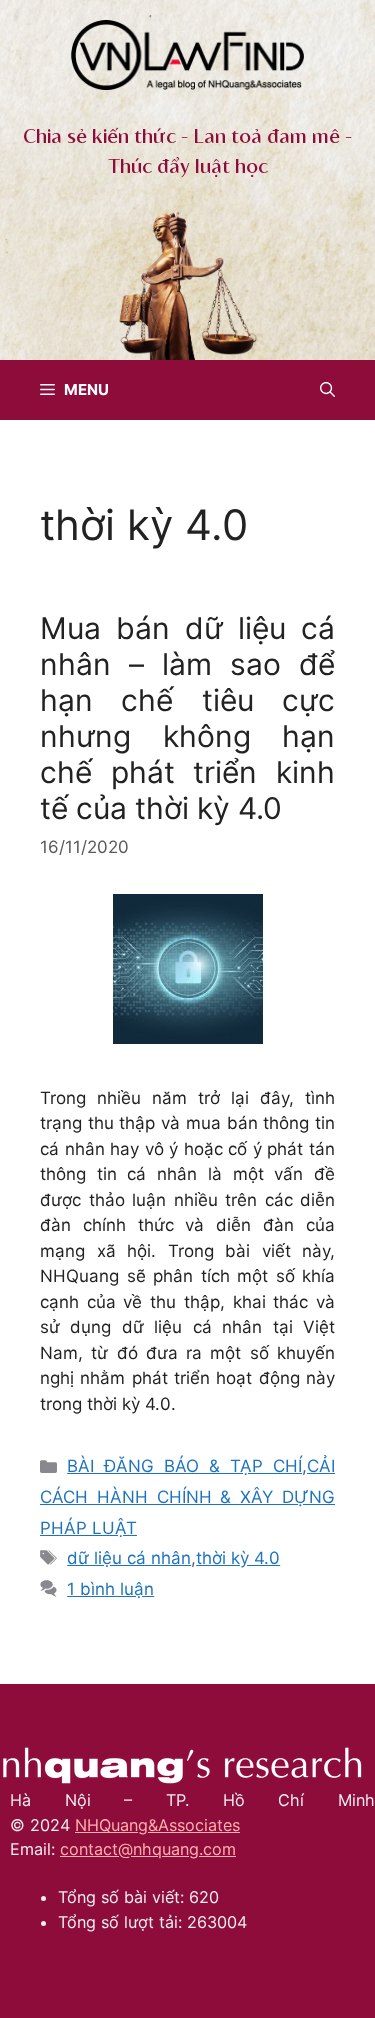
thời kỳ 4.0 (238, 1558)
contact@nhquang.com (148, 1849)
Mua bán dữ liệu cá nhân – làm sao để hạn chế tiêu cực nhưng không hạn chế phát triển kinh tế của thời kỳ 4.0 (187, 718)
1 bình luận (110, 1589)
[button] (327, 390)
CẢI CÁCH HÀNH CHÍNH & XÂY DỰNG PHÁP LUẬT (187, 1496)
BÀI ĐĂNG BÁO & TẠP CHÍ (184, 1466)
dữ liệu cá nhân (129, 1558)
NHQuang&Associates (157, 1825)
